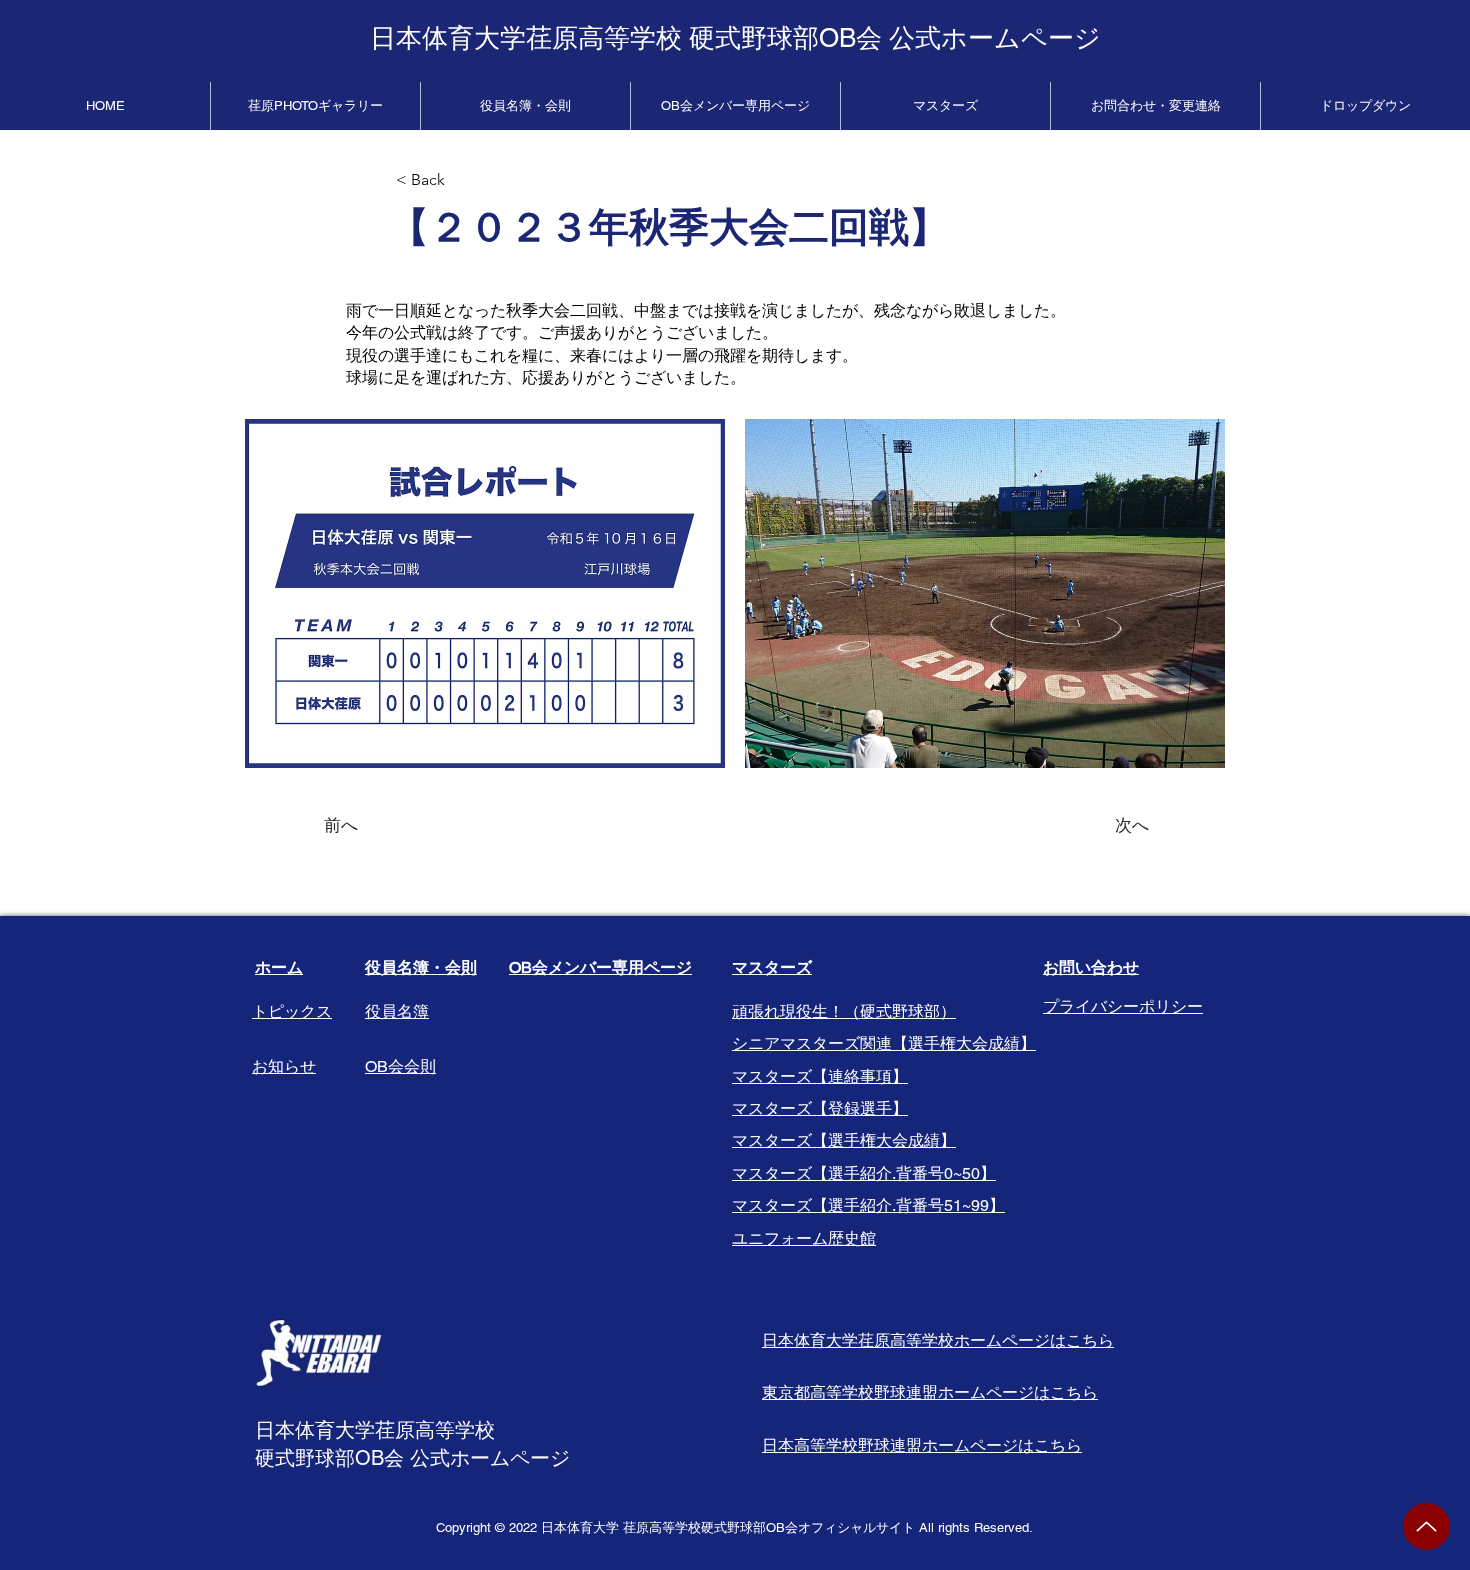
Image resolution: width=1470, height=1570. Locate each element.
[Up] (1426, 1526)
